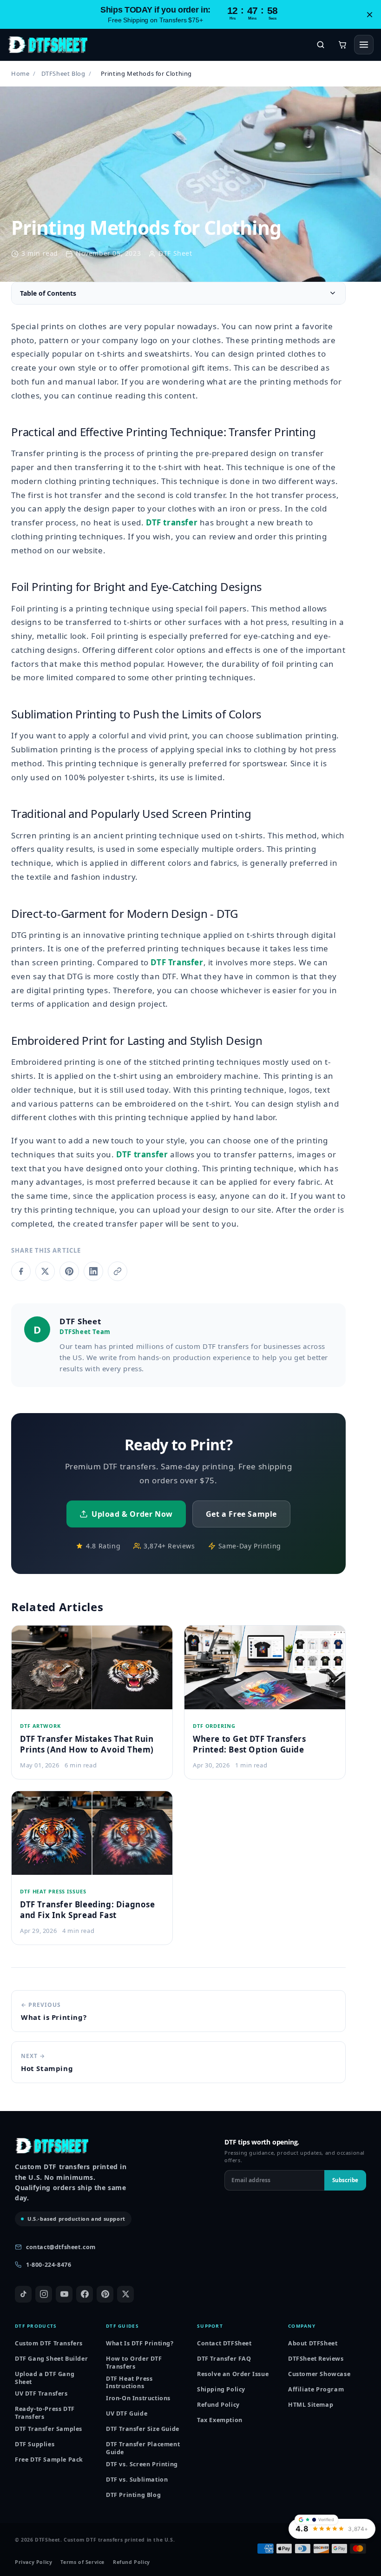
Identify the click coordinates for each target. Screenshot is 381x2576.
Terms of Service (82, 2562)
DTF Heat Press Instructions (129, 2383)
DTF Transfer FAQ (224, 2359)
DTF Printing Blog (133, 2495)
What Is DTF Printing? (140, 2343)
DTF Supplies (35, 2444)
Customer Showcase (319, 2374)
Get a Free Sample (241, 1514)
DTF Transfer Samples (49, 2429)
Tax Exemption (220, 2420)
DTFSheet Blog (63, 73)
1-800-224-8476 (49, 2265)
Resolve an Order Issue (233, 2374)
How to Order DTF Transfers (134, 2363)
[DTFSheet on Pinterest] (105, 2294)
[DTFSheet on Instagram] (44, 2294)
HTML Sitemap (311, 2405)
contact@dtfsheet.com (61, 2247)
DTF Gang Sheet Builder (51, 2359)
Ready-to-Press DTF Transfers (45, 2413)
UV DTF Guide (127, 2413)
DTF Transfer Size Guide (143, 2429)
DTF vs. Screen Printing (142, 2464)
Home (20, 73)
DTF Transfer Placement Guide (143, 2448)
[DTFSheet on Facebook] (85, 2294)
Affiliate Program (316, 2389)
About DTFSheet (313, 2343)
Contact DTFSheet (224, 2343)
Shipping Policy (221, 2389)
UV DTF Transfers (41, 2393)
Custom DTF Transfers (49, 2343)
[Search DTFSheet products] (321, 45)
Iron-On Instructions (138, 2398)
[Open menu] (364, 45)
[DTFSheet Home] (47, 45)
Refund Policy (218, 2405)
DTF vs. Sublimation (137, 2480)
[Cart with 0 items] (342, 45)
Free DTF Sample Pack (49, 2460)
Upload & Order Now (132, 1514)
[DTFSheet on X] (125, 2294)
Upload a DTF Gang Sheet (45, 2378)
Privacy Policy (33, 2562)
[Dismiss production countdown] (369, 14)
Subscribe (345, 2180)
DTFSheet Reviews (316, 2359)
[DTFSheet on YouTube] (64, 2294)
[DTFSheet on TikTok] (23, 2294)
